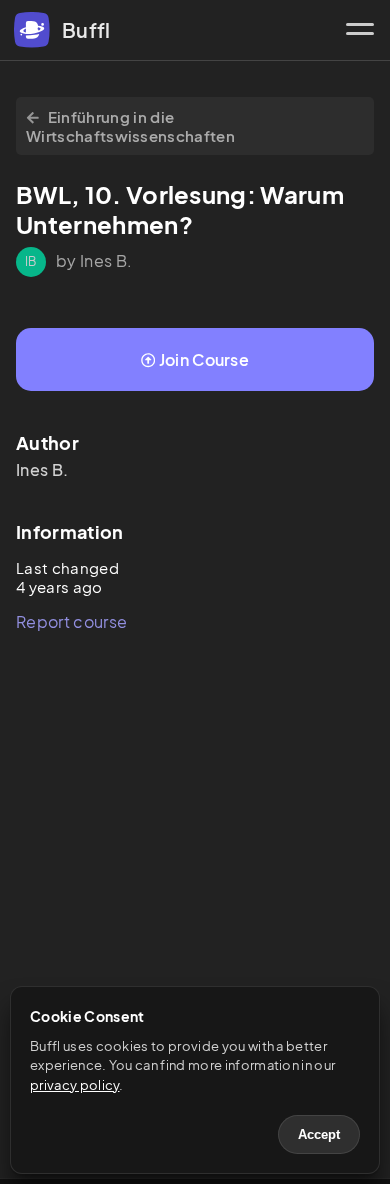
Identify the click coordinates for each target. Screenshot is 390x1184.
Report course (71, 621)
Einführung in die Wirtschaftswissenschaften (130, 126)
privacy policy (74, 1085)
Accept (319, 1134)
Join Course (204, 359)
